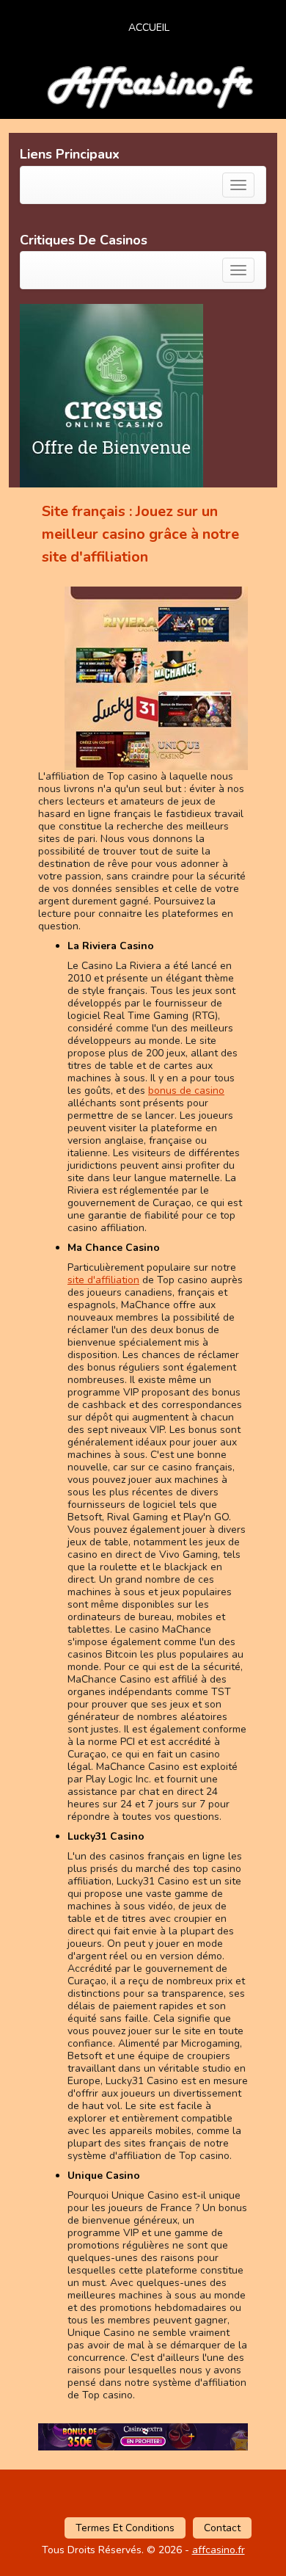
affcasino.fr (219, 2550)
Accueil (149, 28)
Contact (222, 2528)
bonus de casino (186, 1091)
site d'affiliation (103, 1280)
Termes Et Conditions (125, 2528)
